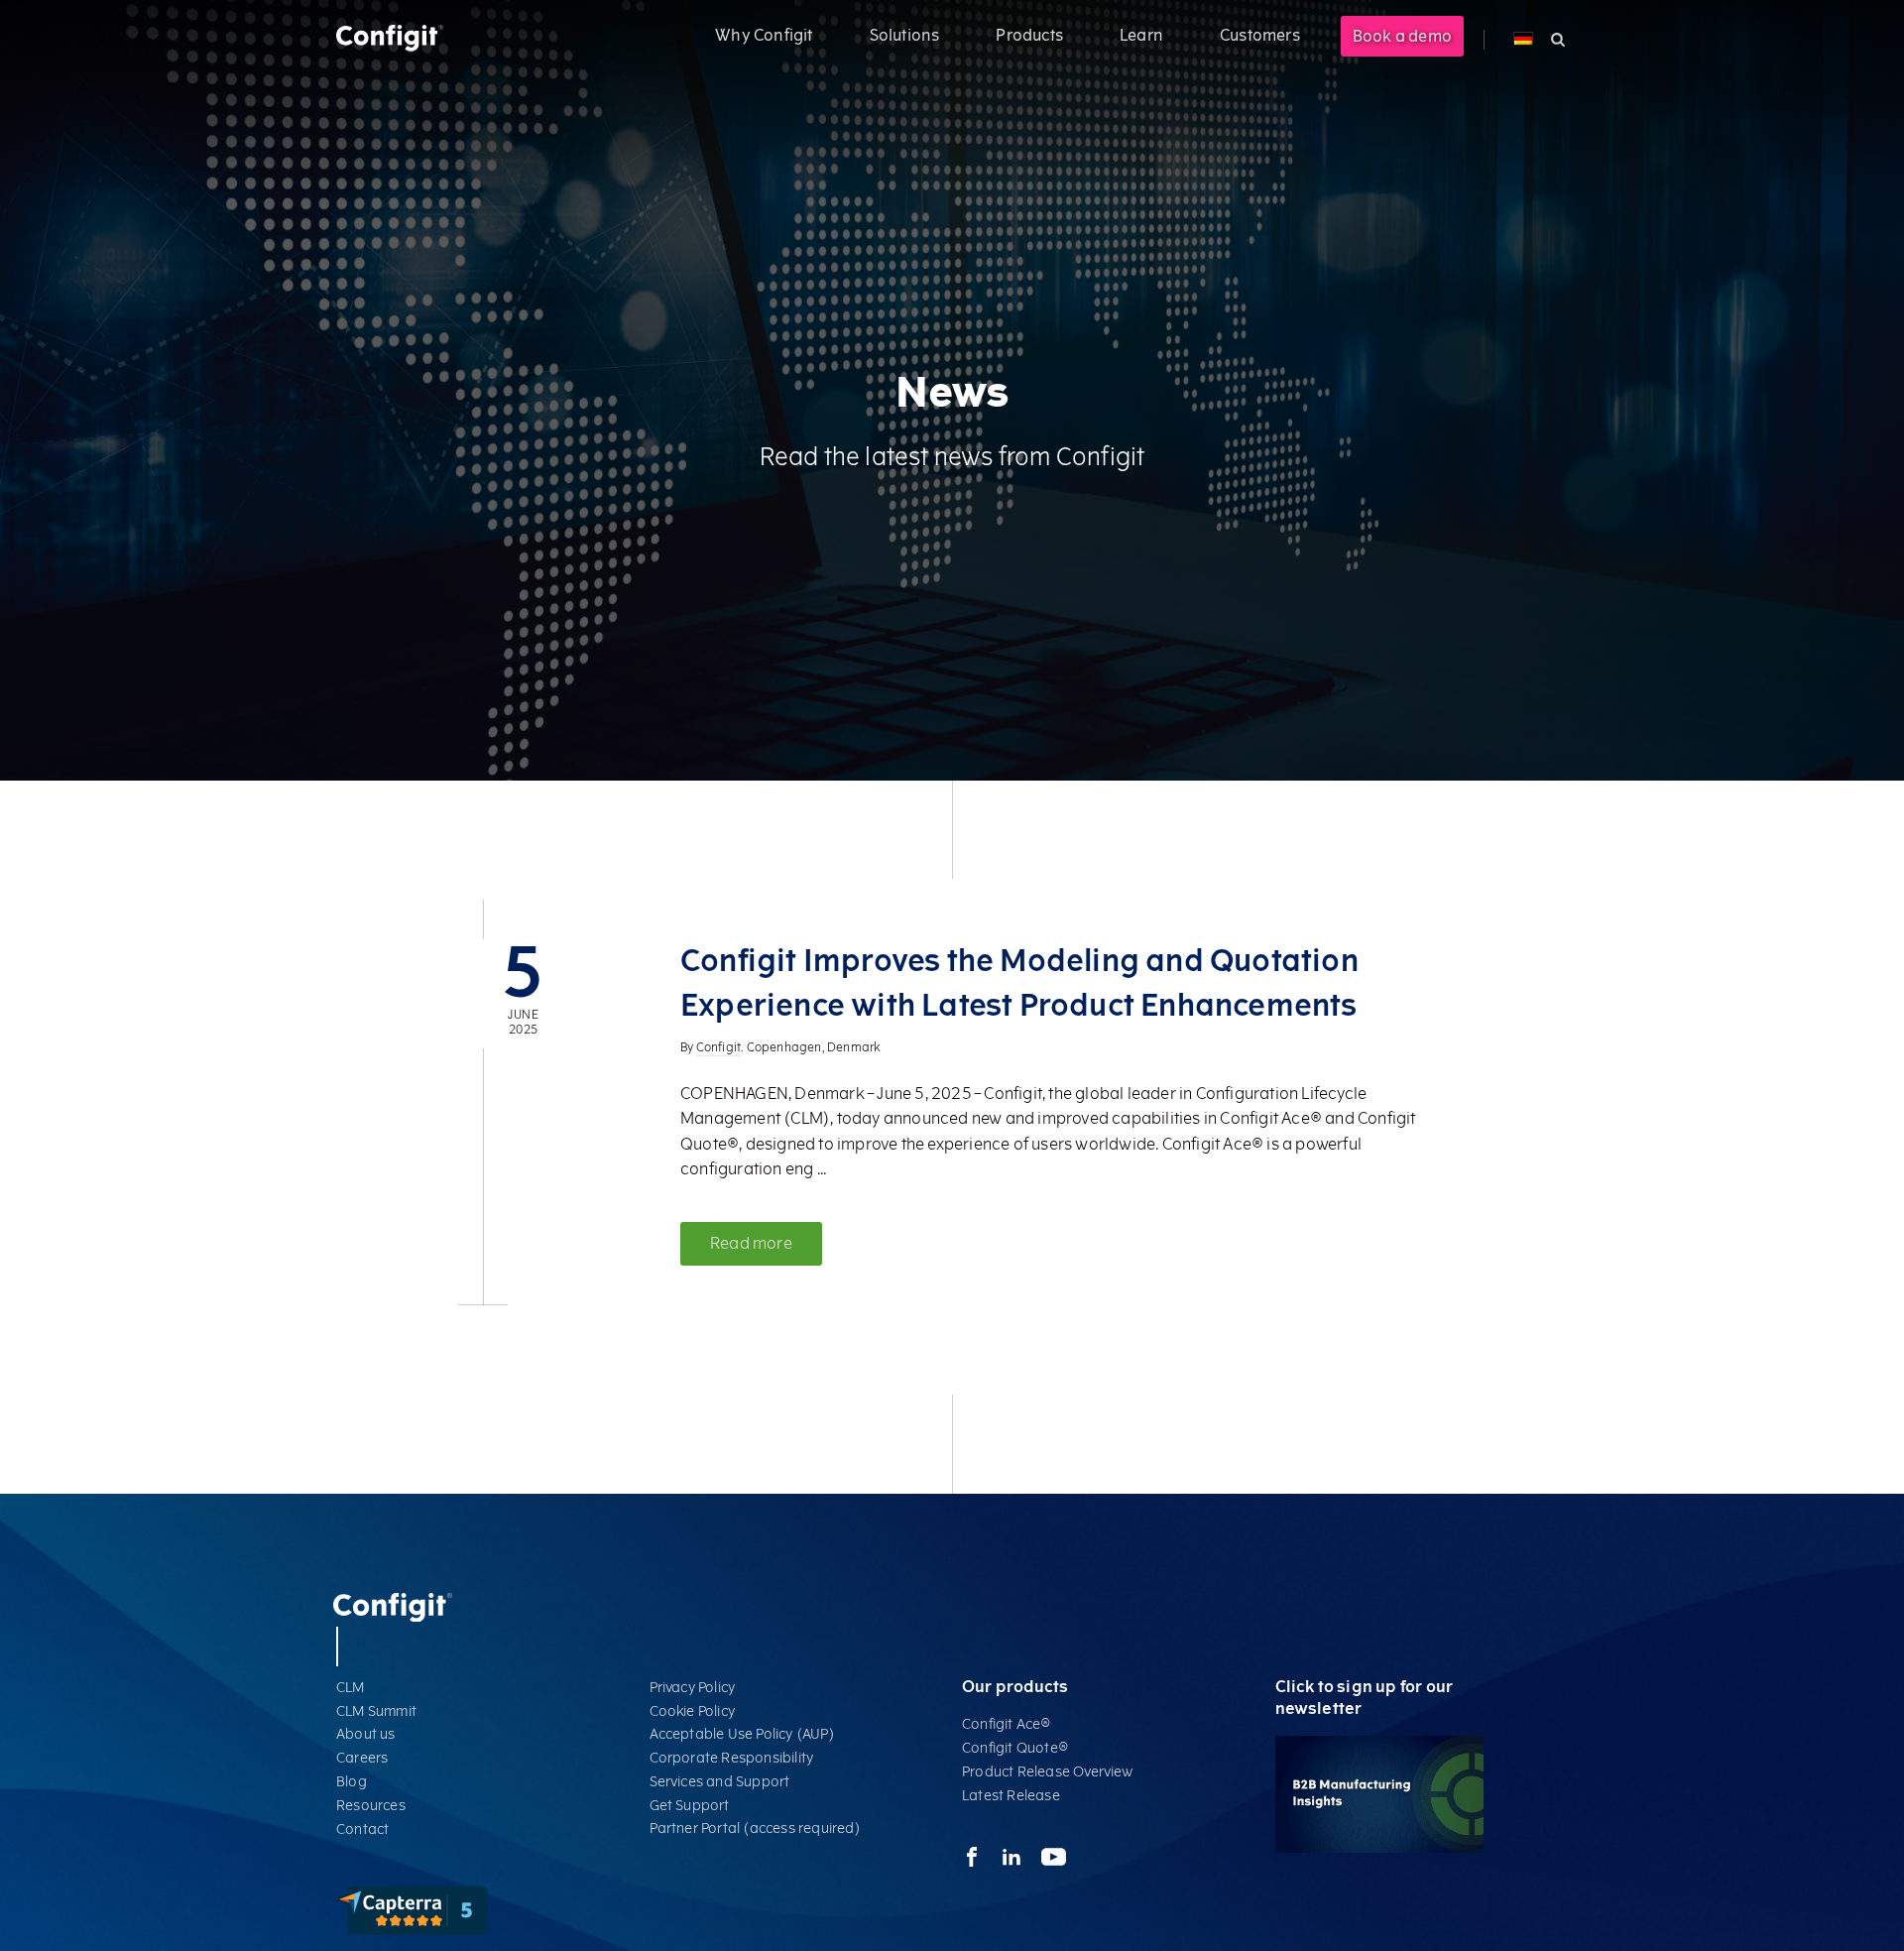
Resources (371, 1806)
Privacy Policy (693, 1688)
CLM (351, 1688)
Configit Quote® (1015, 1748)
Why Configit (764, 35)
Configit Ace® (1007, 1724)
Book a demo (1402, 36)
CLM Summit (376, 1711)
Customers (1260, 35)
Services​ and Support (720, 1782)
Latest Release (1011, 1796)
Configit (719, 1047)
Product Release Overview (1047, 1772)
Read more (751, 1243)
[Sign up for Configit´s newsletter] (1379, 1848)
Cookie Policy (693, 1711)
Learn (1141, 35)
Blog (352, 1782)
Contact (362, 1829)
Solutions (905, 35)
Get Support (690, 1806)
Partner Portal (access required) (755, 1829)
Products (1029, 35)
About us (366, 1734)
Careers (362, 1758)
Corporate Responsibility (732, 1758)
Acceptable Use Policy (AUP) (742, 1734)
